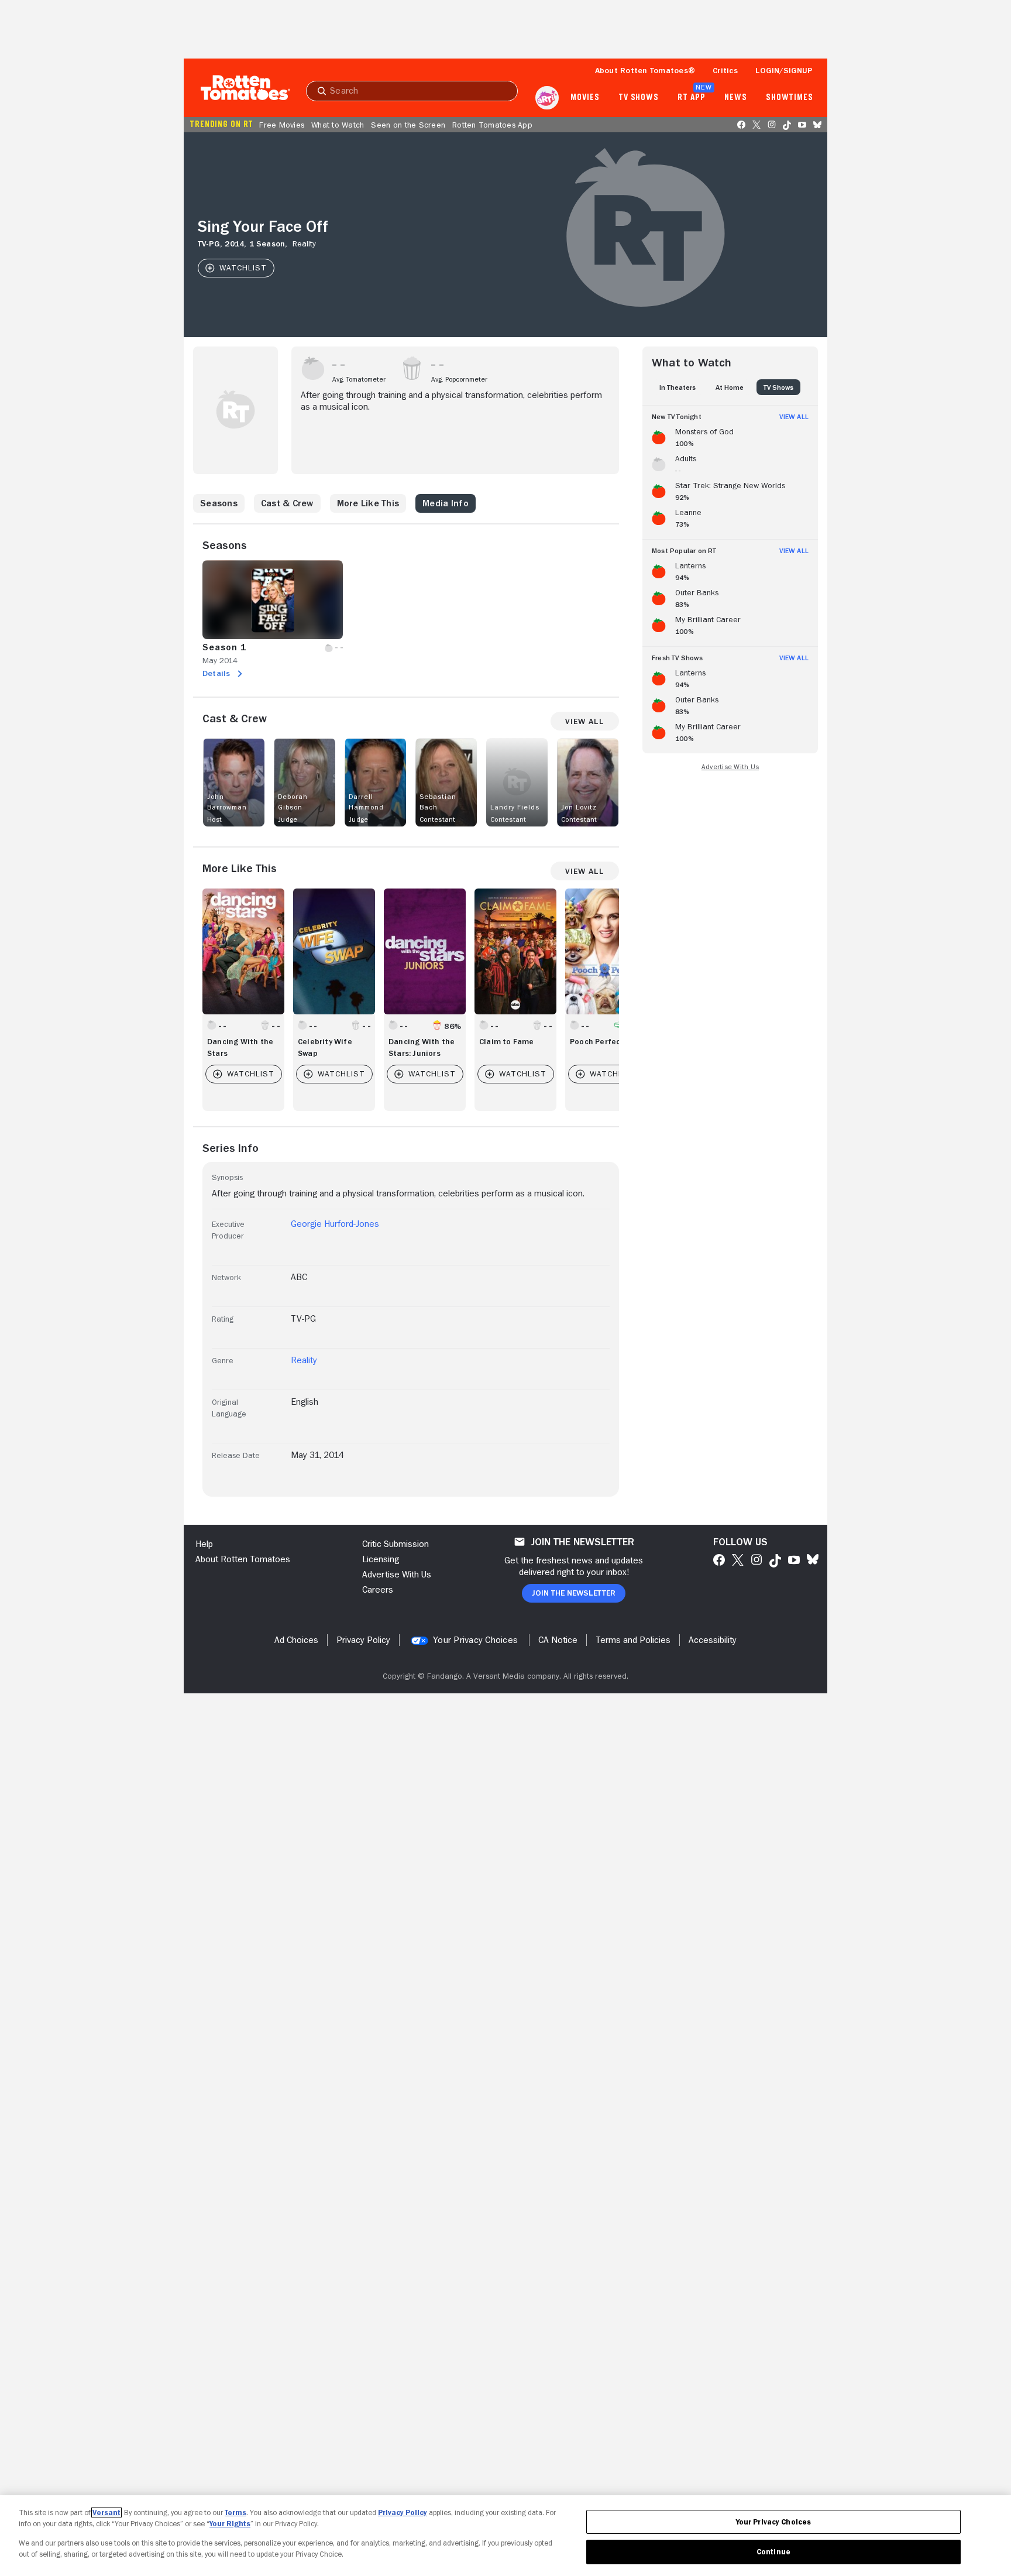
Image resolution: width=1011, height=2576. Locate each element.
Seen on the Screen (408, 125)
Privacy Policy (403, 2512)
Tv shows (639, 98)
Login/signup (784, 70)
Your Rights (230, 2524)
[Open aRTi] (547, 98)
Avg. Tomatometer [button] (359, 379)
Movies (585, 98)
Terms (235, 2512)
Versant (106, 2512)
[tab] (678, 387)
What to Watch (338, 125)
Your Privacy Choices (475, 1640)
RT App (691, 98)
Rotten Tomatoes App (492, 125)
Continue (773, 2552)
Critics (725, 70)
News (736, 98)
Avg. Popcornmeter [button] (459, 379)
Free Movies (282, 125)
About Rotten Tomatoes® (645, 70)
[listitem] (730, 435)
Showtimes (790, 98)
